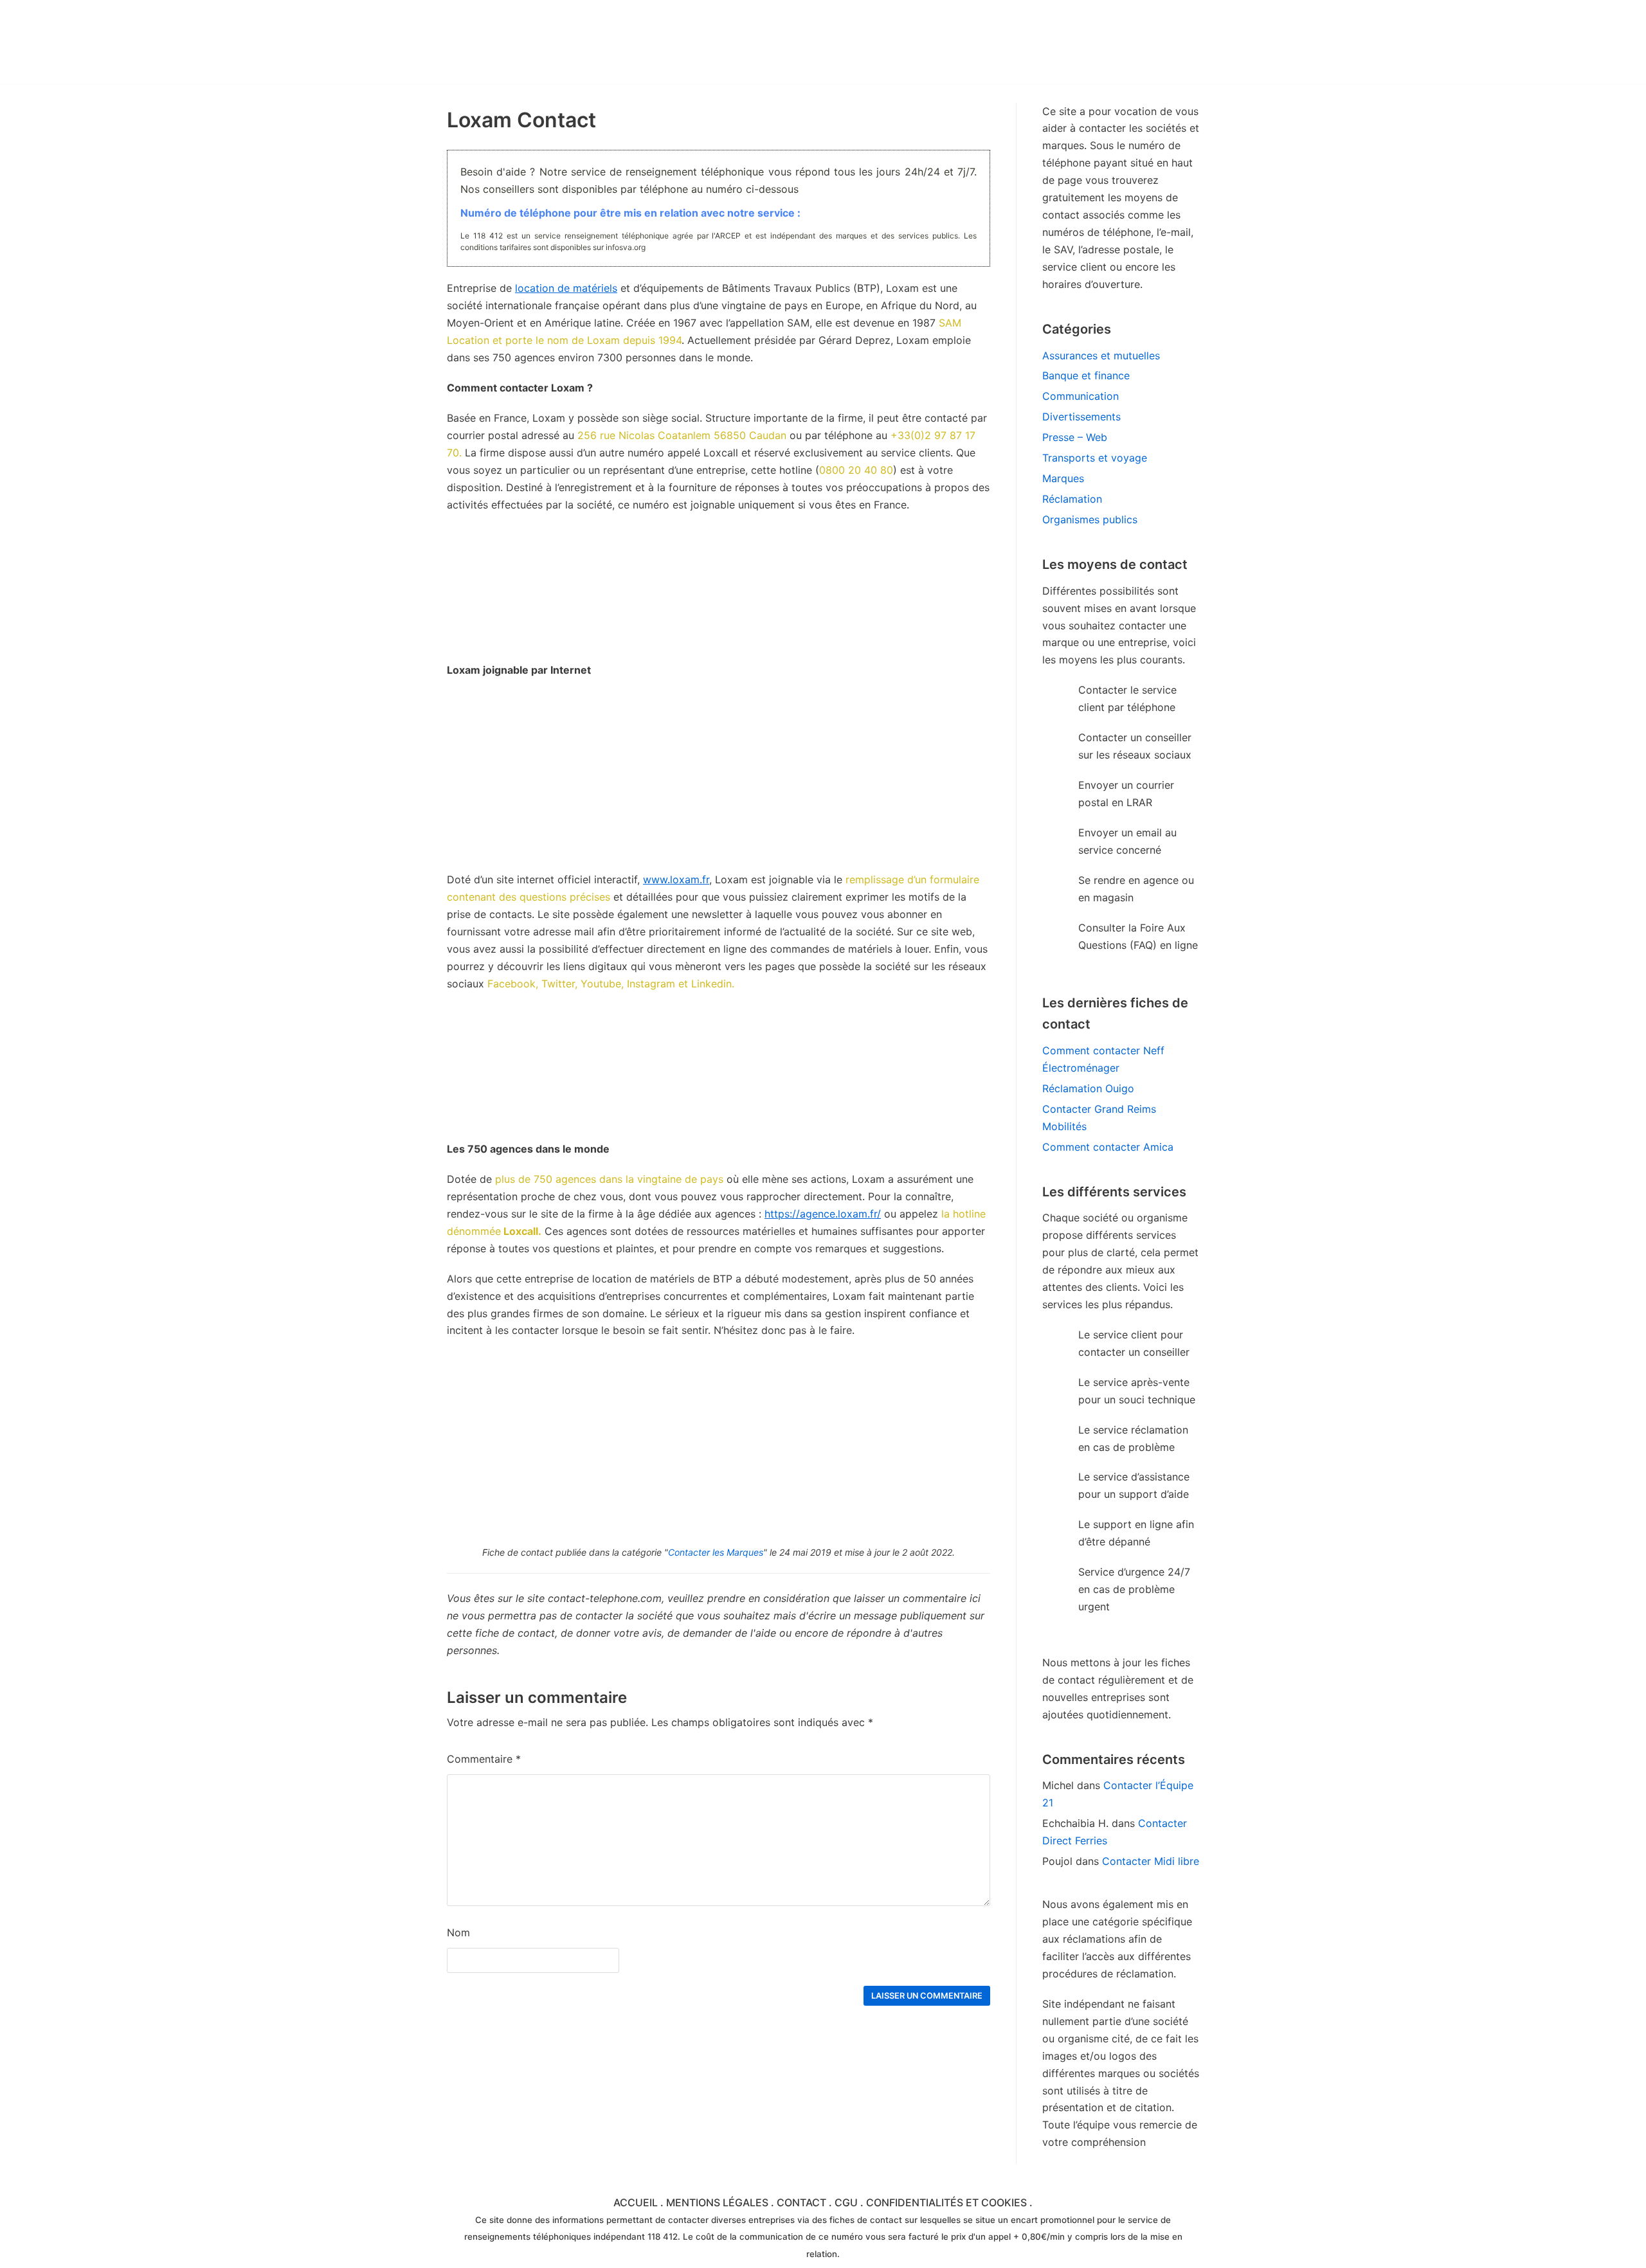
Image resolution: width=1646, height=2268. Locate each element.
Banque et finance (1086, 375)
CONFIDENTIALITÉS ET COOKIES (946, 2202)
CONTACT (801, 2202)
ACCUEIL (636, 2202)
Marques (1063, 478)
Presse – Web (1075, 437)
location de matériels (566, 288)
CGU (846, 2202)
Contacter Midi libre (1151, 1861)
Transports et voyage (1095, 458)
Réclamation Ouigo (1088, 1088)
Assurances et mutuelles (1101, 355)
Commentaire (484, 1759)
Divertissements (1081, 417)
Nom (458, 1932)
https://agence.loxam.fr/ (823, 1214)
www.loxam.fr (676, 879)
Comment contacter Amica (1108, 1147)
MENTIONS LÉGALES (717, 2202)
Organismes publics (1090, 519)
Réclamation (1072, 499)
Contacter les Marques (716, 1552)
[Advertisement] (719, 781)
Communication (1081, 396)
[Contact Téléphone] (559, 42)
